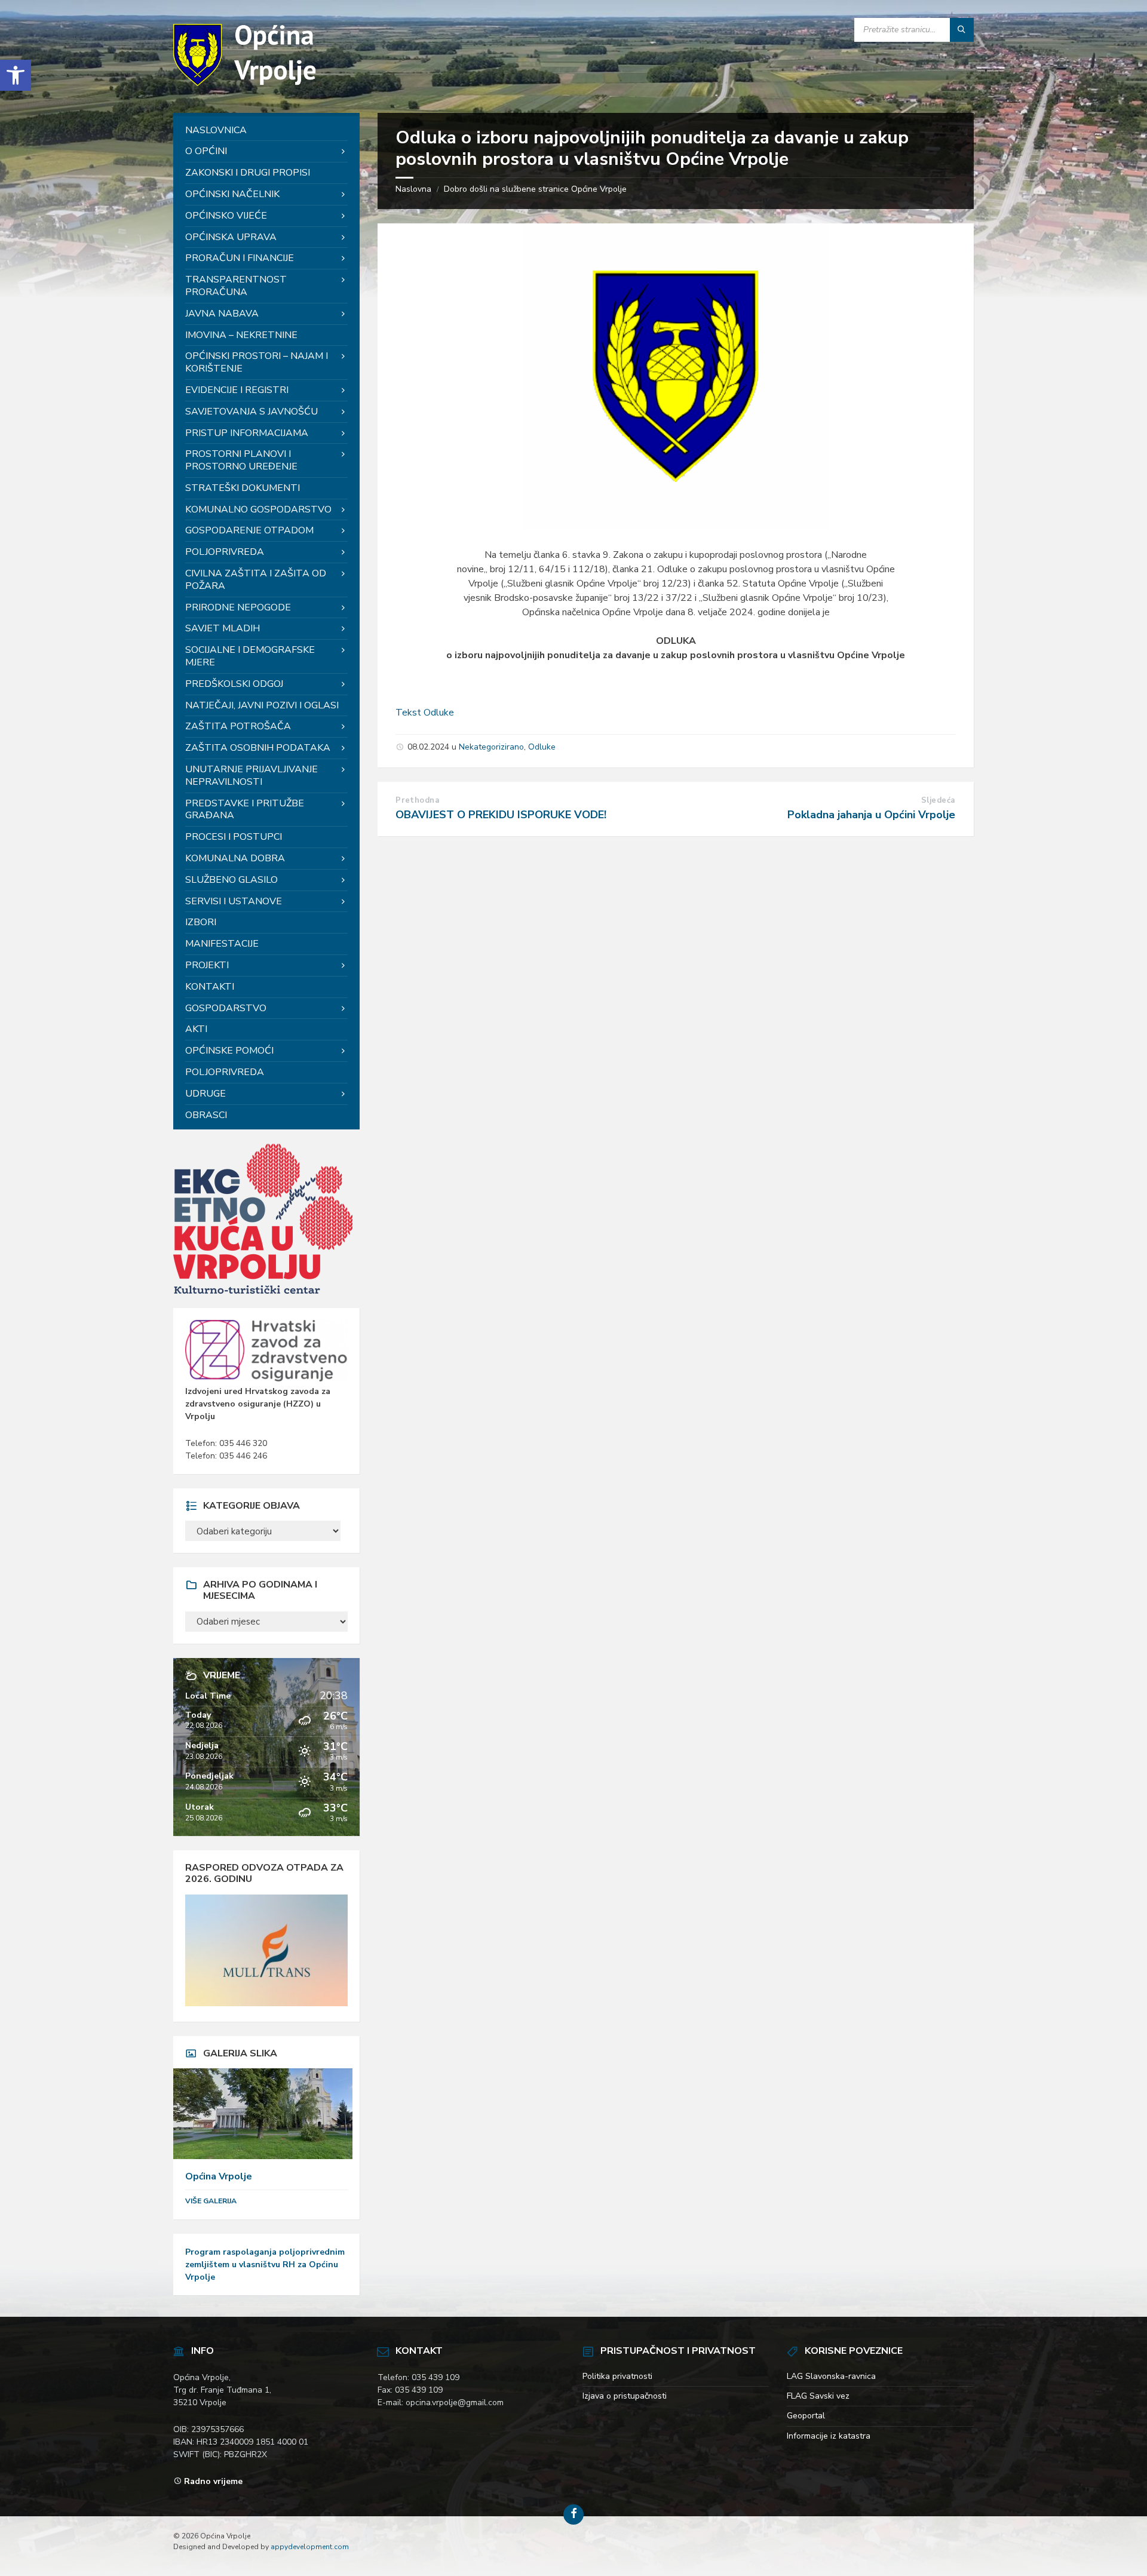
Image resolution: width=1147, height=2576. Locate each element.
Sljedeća (938, 800)
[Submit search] (962, 30)
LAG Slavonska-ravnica (831, 2376)
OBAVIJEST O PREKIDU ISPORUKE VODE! (501, 815)
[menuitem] (266, 131)
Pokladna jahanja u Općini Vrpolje (871, 815)
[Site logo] (248, 89)
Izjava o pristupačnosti (625, 2396)
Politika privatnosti (617, 2376)
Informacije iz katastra (829, 2436)
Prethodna (417, 800)
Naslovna (413, 189)
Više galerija (211, 2201)
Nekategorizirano (491, 747)
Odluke (542, 747)
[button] (16, 75)
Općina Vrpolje (219, 2176)
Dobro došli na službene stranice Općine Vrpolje (535, 189)
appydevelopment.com (310, 2547)
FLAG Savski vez (818, 2396)
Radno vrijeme (213, 2481)
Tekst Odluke (425, 713)
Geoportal (806, 2416)
